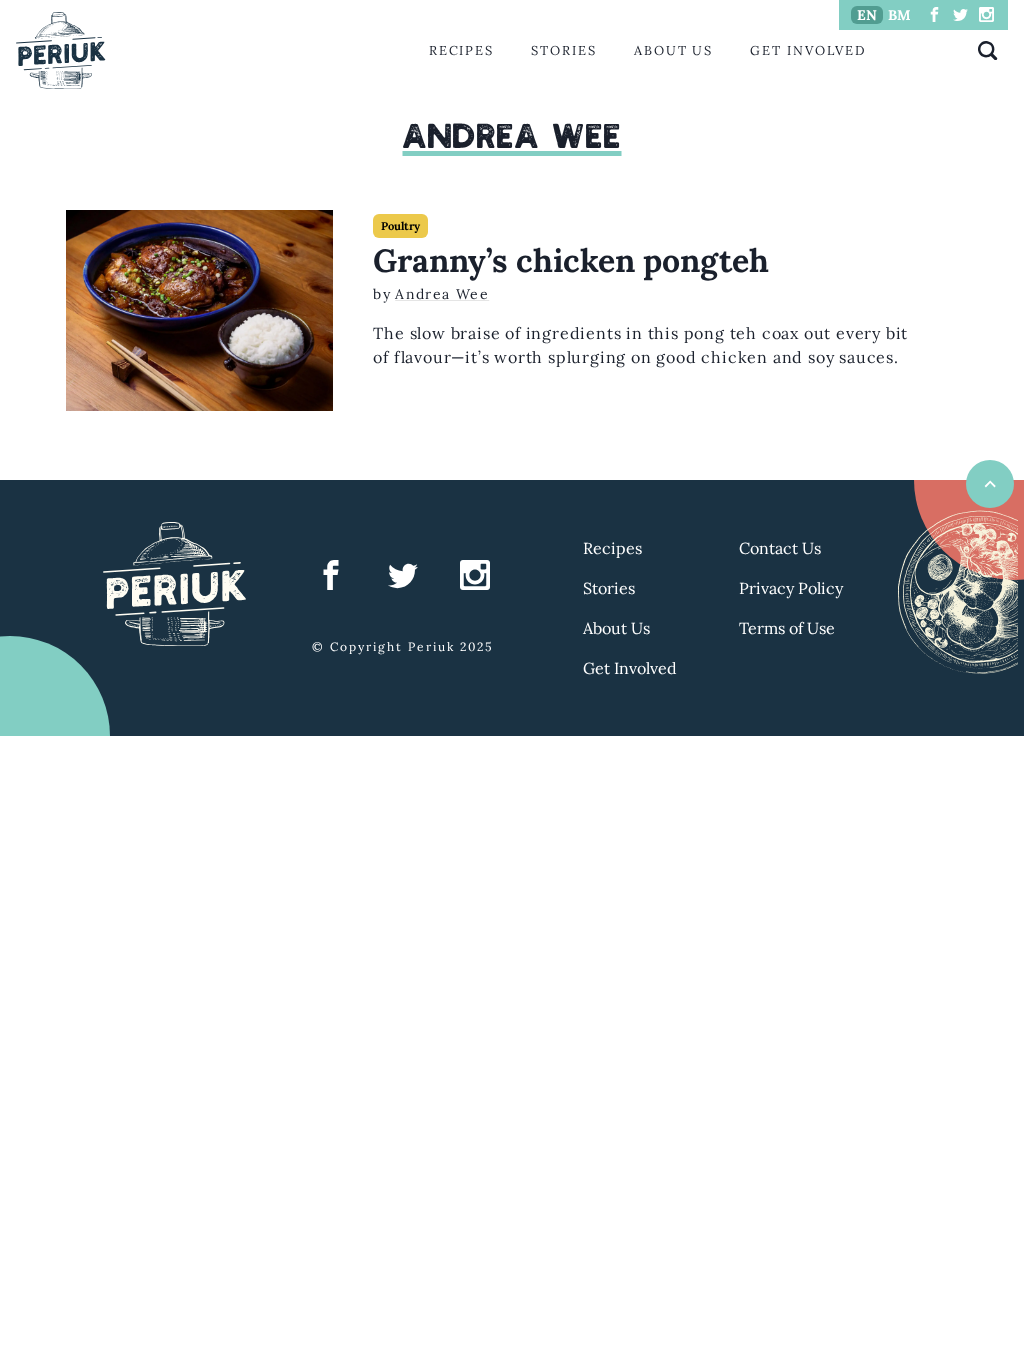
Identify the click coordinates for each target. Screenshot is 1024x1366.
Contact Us (780, 548)
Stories (563, 50)
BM (899, 15)
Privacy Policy (791, 588)
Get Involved (808, 50)
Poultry (400, 226)
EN (867, 15)
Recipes (461, 50)
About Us (673, 50)
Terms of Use (787, 628)
